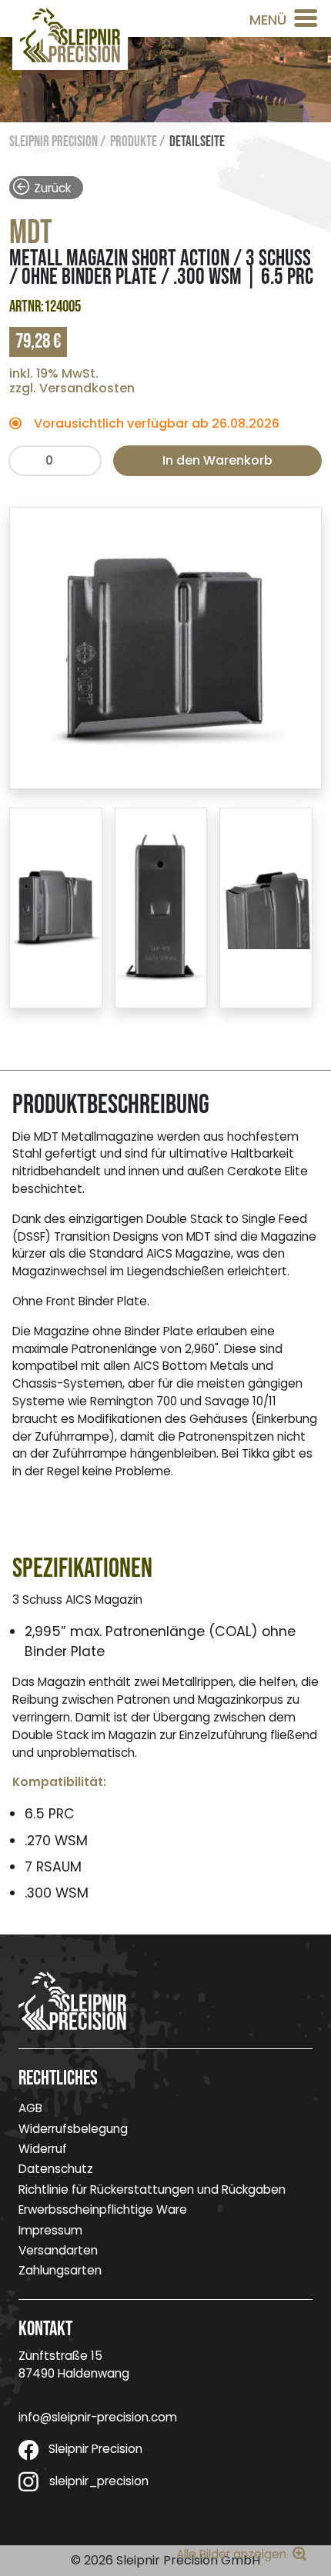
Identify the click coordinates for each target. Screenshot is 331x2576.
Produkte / (137, 142)
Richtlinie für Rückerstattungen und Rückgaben (152, 2189)
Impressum (50, 2230)
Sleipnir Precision (95, 2449)
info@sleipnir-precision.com (98, 2417)
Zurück (52, 187)
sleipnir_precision (99, 2481)
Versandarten (58, 2250)
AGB (30, 2108)
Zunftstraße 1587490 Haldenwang (74, 2364)
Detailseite (197, 142)
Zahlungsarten (60, 2270)
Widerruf (43, 2149)
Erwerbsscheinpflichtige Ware (103, 2209)
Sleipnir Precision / (57, 142)
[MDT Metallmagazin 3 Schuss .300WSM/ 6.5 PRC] (165, 647)
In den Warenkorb (217, 460)
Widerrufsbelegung (73, 2129)
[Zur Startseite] (70, 35)
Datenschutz (56, 2169)
